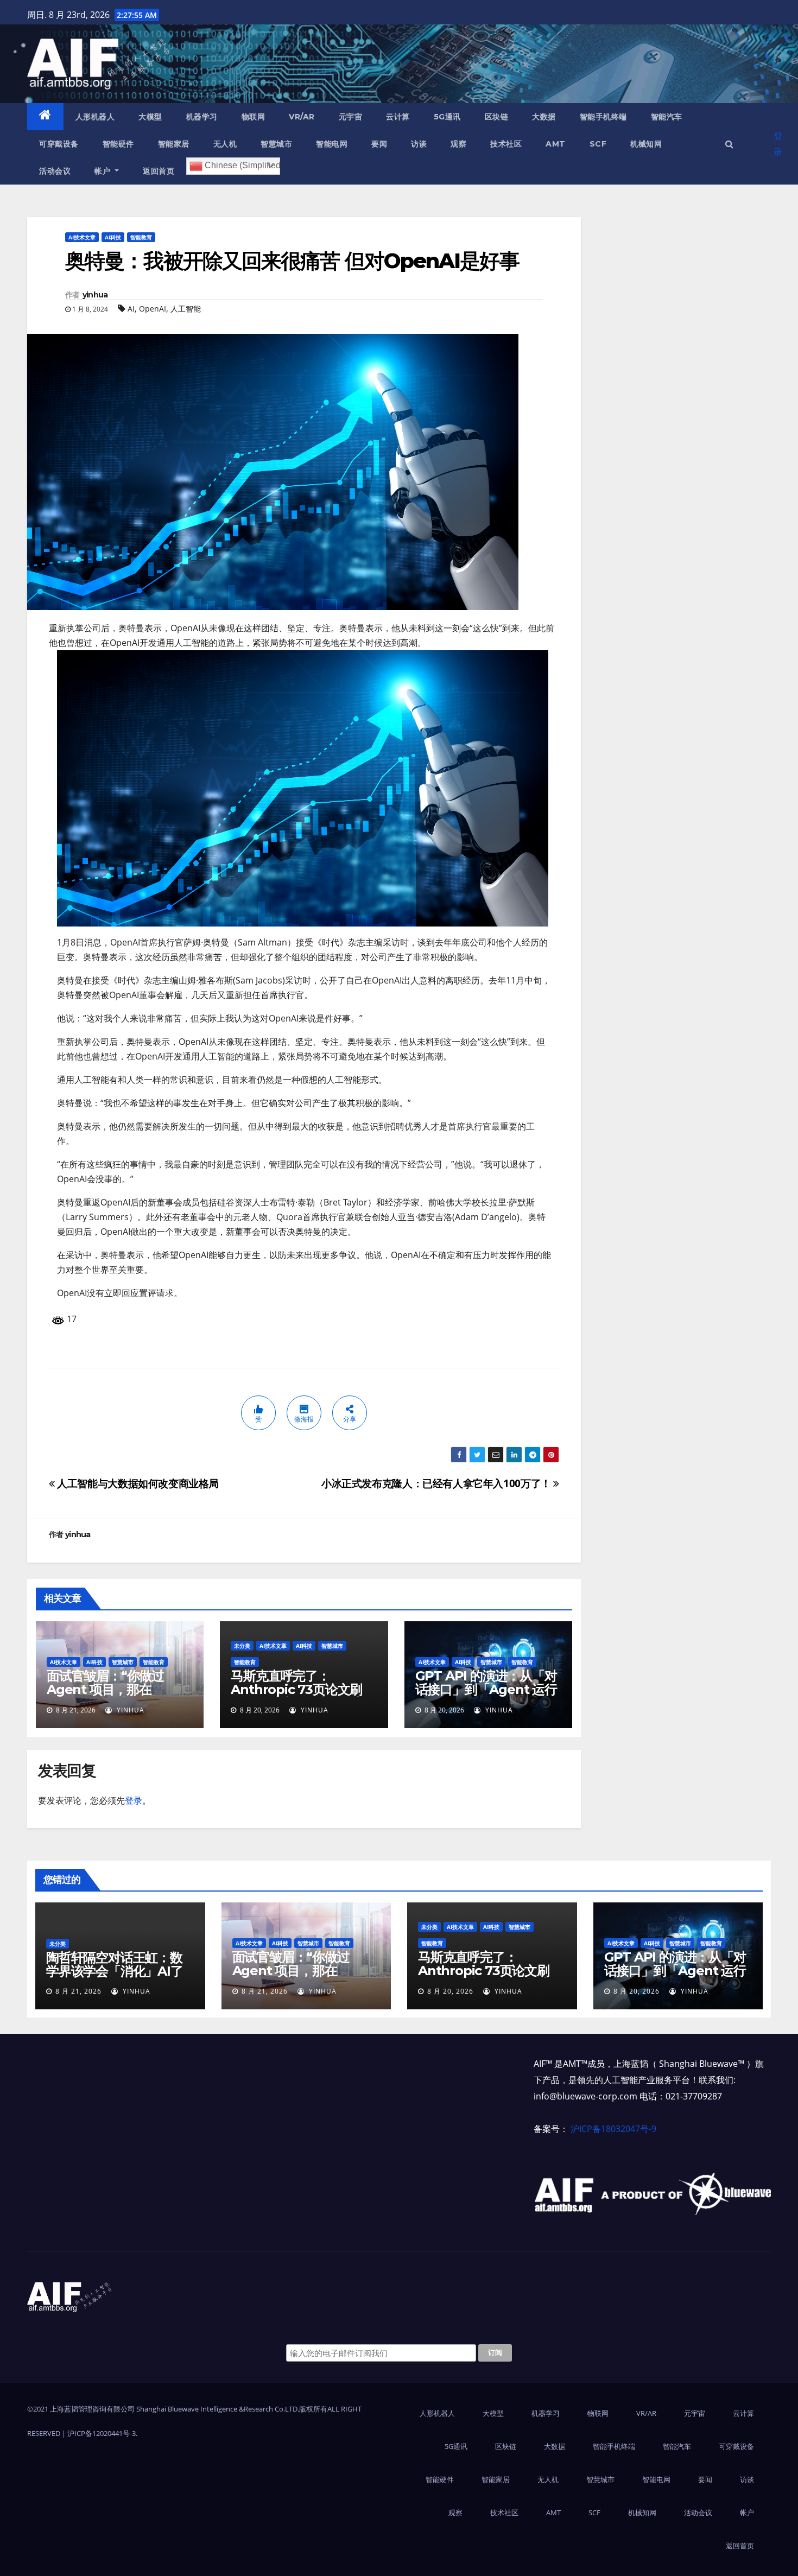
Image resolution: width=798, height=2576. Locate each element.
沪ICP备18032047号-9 (613, 2129)
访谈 (419, 144)
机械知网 (646, 144)
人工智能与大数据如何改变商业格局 (137, 1483)
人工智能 (186, 309)
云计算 (398, 117)
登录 (778, 144)
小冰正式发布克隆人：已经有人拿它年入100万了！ (437, 1483)
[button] (729, 144)
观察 (458, 144)
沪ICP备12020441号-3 (102, 2433)
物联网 (254, 117)
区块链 (497, 117)
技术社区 (506, 144)
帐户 (104, 171)
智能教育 (141, 237)
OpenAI (153, 309)
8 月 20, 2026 (450, 1991)
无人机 (225, 144)
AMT (556, 144)
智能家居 (174, 144)
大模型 (150, 117)
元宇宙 (351, 117)
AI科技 (113, 237)
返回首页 (159, 171)
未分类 (242, 1646)
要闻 (379, 144)
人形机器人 (95, 117)
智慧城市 (276, 144)
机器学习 (202, 117)
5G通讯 (447, 117)
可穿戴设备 (59, 144)
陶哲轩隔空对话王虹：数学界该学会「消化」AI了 (115, 1964)
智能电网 (332, 144)
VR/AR (302, 117)
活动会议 (55, 171)
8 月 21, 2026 (78, 1991)
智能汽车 (667, 117)
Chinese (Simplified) (241, 165)
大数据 (544, 117)
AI (131, 309)
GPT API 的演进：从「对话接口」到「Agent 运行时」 (486, 1689)
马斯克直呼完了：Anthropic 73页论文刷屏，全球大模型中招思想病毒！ (299, 1696)
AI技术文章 (82, 237)
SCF (598, 144)
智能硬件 (118, 144)
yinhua (95, 295)
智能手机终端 (603, 117)
